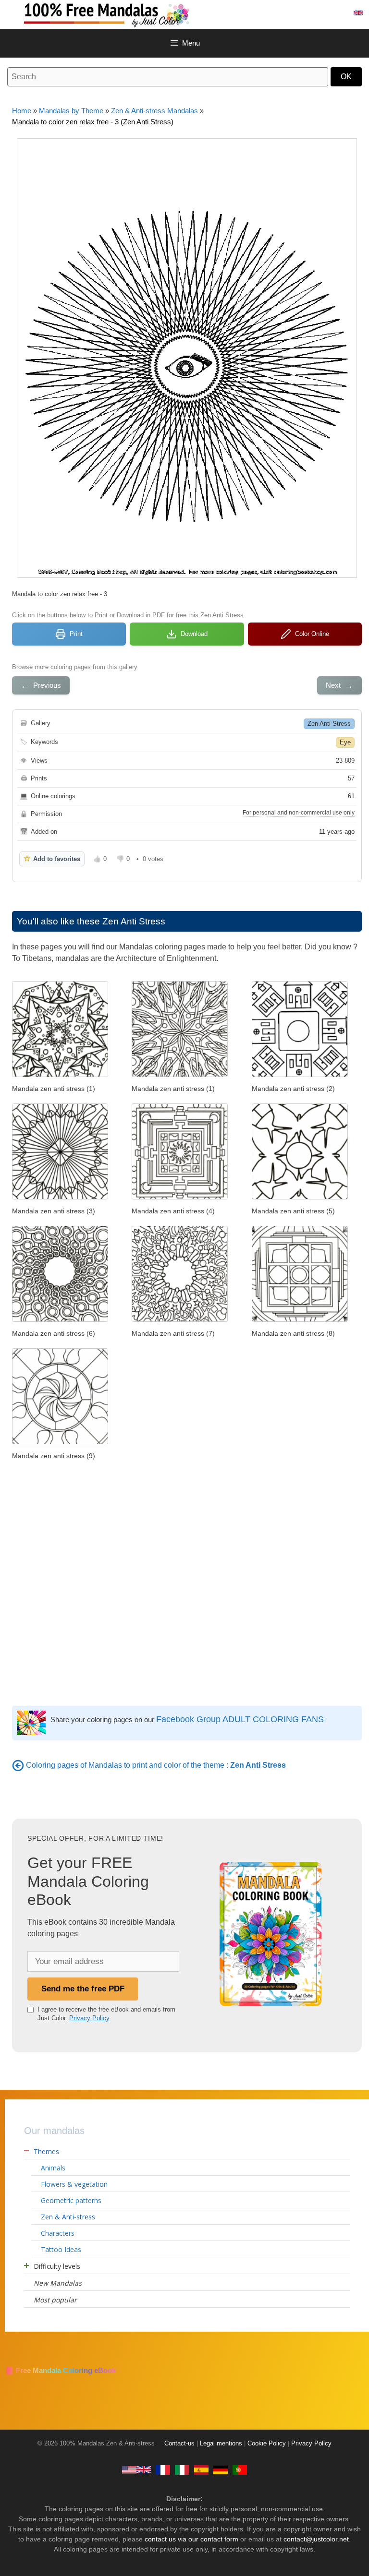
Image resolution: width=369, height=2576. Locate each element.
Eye (345, 742)
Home (22, 111)
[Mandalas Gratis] (201, 2469)
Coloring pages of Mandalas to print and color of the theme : (156, 1765)
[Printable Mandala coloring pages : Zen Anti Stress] (18, 1765)
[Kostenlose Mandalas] (221, 2469)
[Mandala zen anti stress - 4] (180, 1197)
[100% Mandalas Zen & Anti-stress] (139, 14)
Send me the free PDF (83, 1989)
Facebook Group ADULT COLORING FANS (240, 1719)
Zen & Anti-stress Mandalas (154, 111)
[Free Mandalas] (136, 2469)
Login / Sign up (315, 13)
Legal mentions (221, 2444)
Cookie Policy (267, 2444)
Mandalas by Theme (71, 111)
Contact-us (179, 2444)
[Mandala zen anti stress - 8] (300, 1319)
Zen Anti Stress (329, 724)
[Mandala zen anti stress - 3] (60, 1197)
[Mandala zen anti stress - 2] (300, 1074)
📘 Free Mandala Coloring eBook (60, 2370)
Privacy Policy (89, 2018)
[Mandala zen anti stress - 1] (60, 1074)
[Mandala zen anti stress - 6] (60, 1319)
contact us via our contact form (191, 2539)
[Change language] (358, 13)
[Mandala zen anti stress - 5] (300, 1197)
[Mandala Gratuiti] (182, 2469)
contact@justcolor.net (316, 2539)
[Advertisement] (187, 1567)
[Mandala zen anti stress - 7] (180, 1319)
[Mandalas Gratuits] (163, 2469)
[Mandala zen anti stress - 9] (60, 1442)
